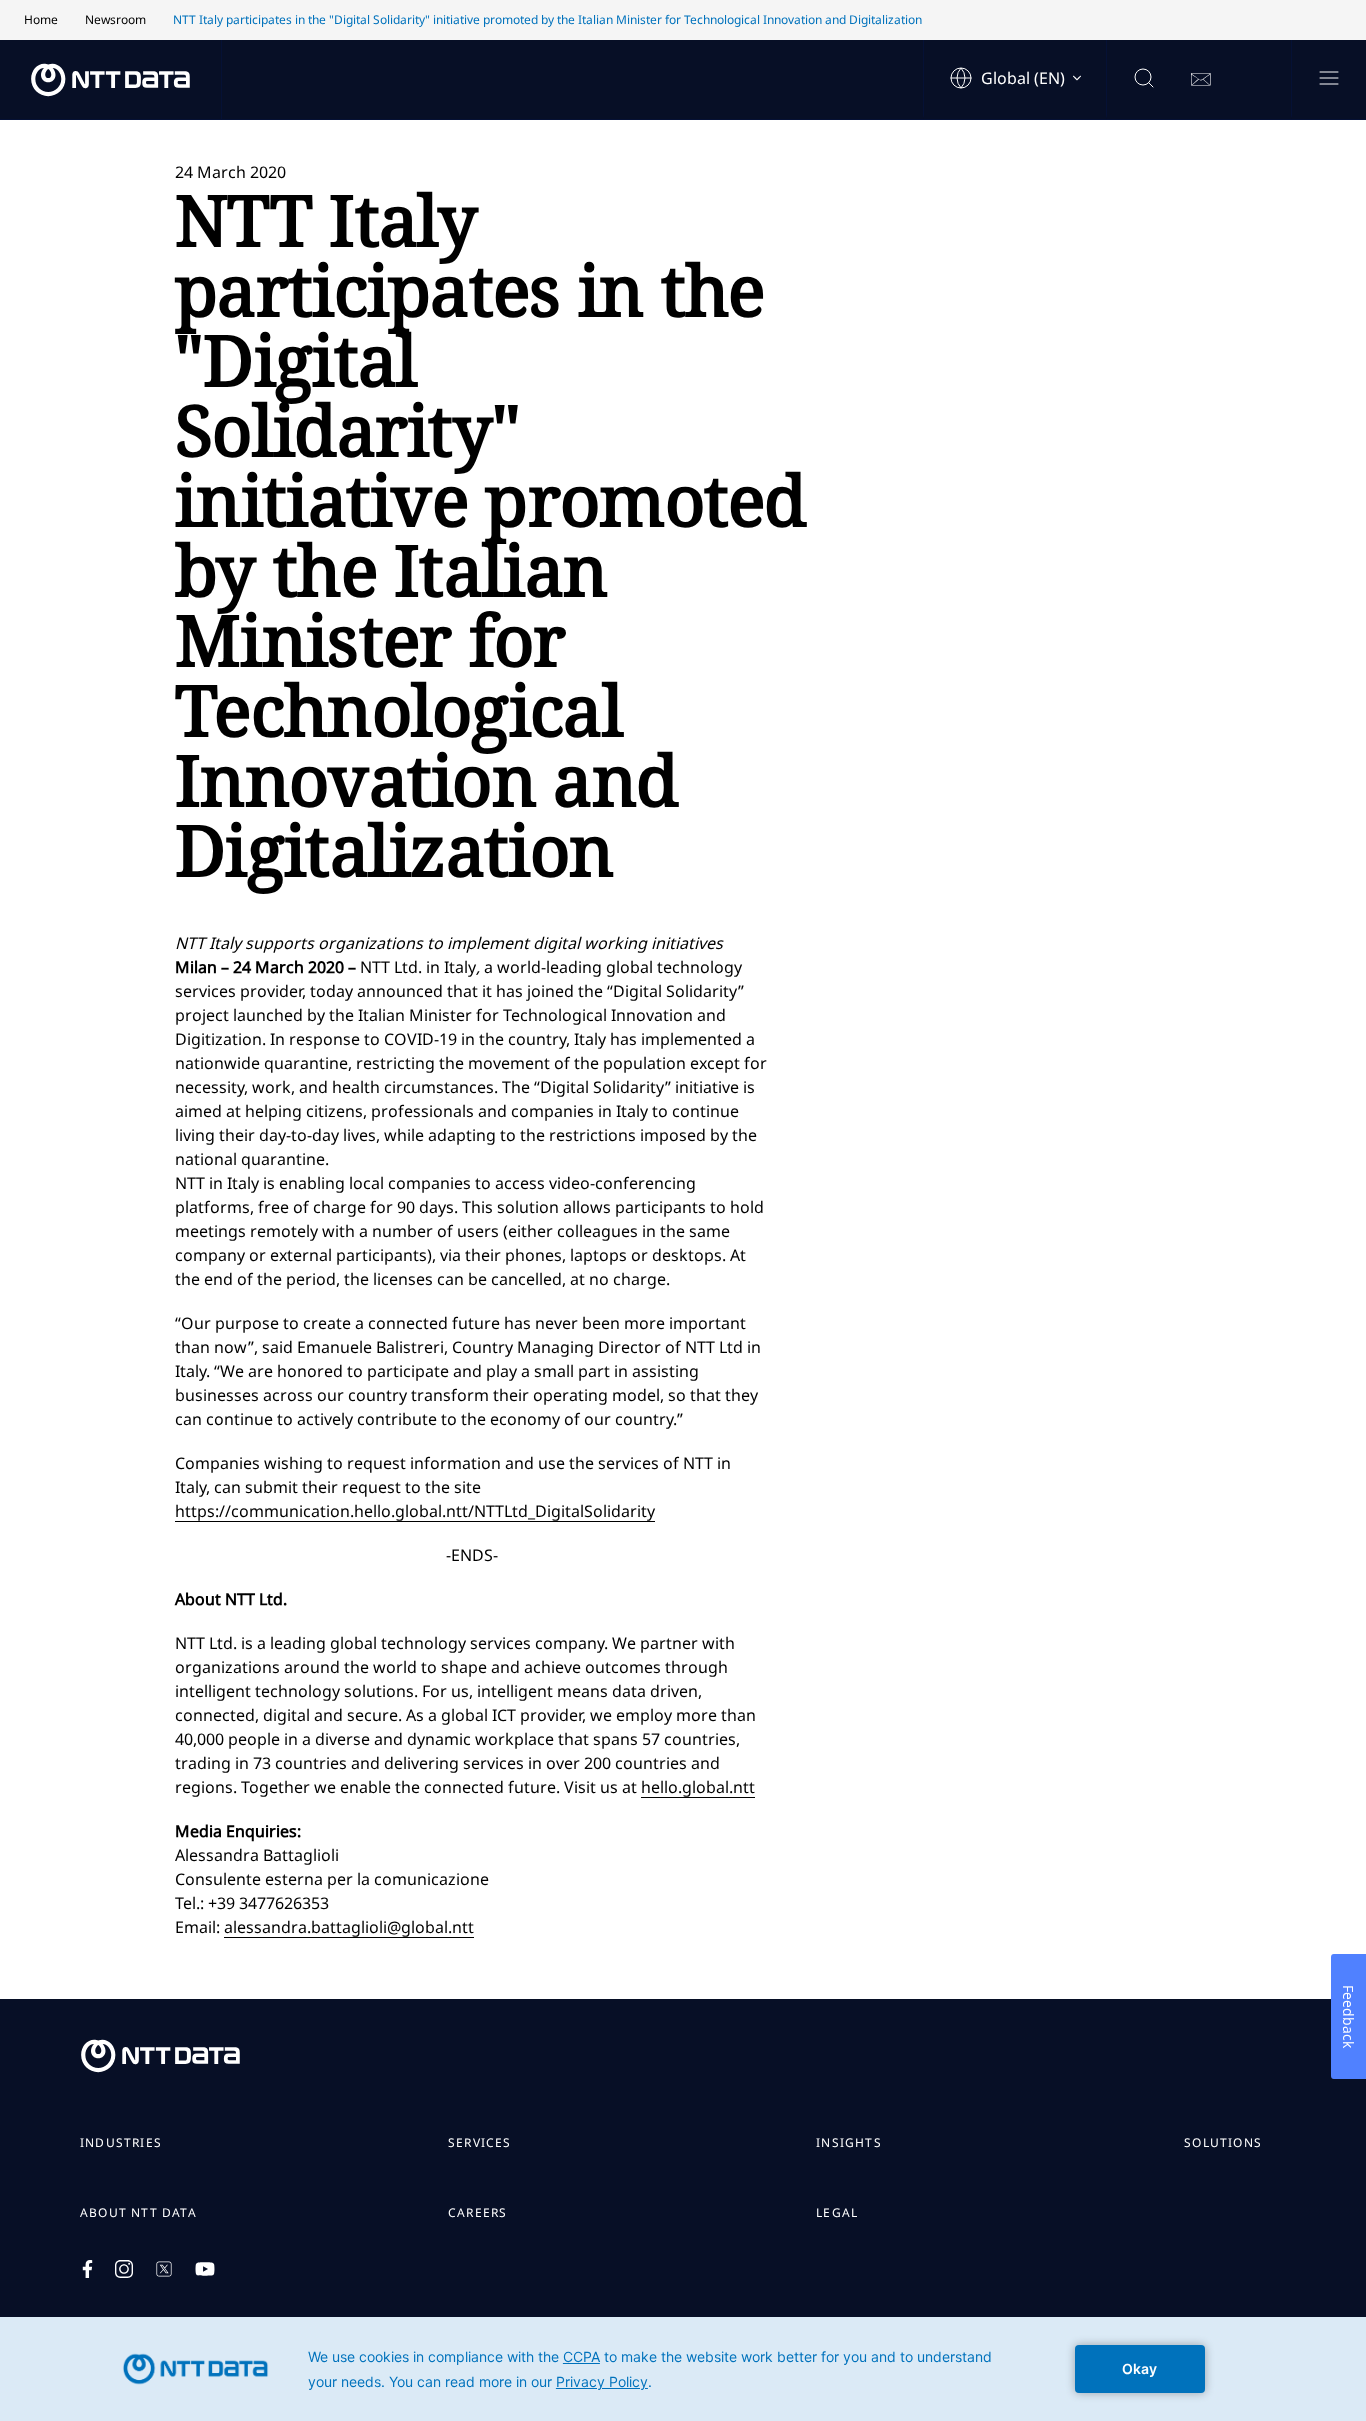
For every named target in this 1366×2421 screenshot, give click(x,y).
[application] (683, 2369)
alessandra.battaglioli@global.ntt (349, 1927)
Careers (477, 2213)
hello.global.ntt (698, 1787)
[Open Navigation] (1328, 79)
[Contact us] (1201, 80)
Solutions (1223, 2143)
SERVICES (480, 2143)
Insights (849, 2143)
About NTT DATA (138, 2213)
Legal (837, 2213)
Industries (121, 2143)
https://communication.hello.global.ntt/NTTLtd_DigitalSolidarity (415, 1511)
